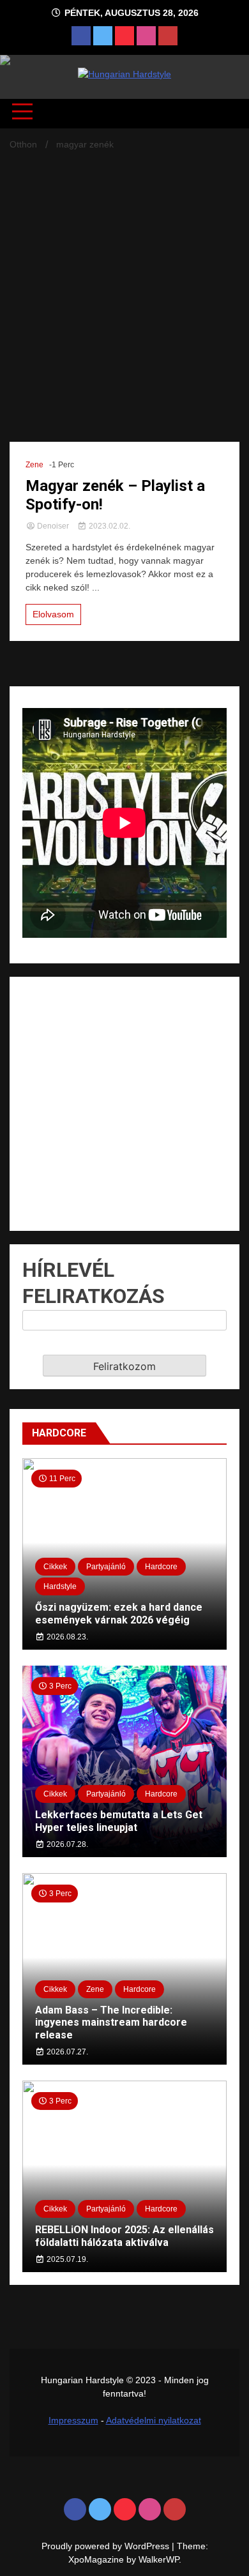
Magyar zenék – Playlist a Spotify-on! (115, 495)
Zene (34, 465)
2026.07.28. (66, 1844)
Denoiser (53, 526)
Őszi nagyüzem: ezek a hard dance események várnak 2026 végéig (119, 1613)
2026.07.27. (66, 2052)
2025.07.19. (66, 2259)
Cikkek (55, 1567)
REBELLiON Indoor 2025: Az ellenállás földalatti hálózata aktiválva (124, 2236)
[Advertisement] (124, 285)
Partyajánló (106, 1567)
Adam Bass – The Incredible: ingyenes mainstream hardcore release (111, 2022)
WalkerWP (159, 2559)
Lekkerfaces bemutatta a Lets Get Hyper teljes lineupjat (119, 1821)
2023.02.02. (109, 526)
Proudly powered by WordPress (107, 2546)
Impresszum (73, 2420)
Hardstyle (60, 1586)
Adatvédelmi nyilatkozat (154, 2420)
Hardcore (161, 1567)
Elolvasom (53, 614)
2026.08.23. (66, 1637)
